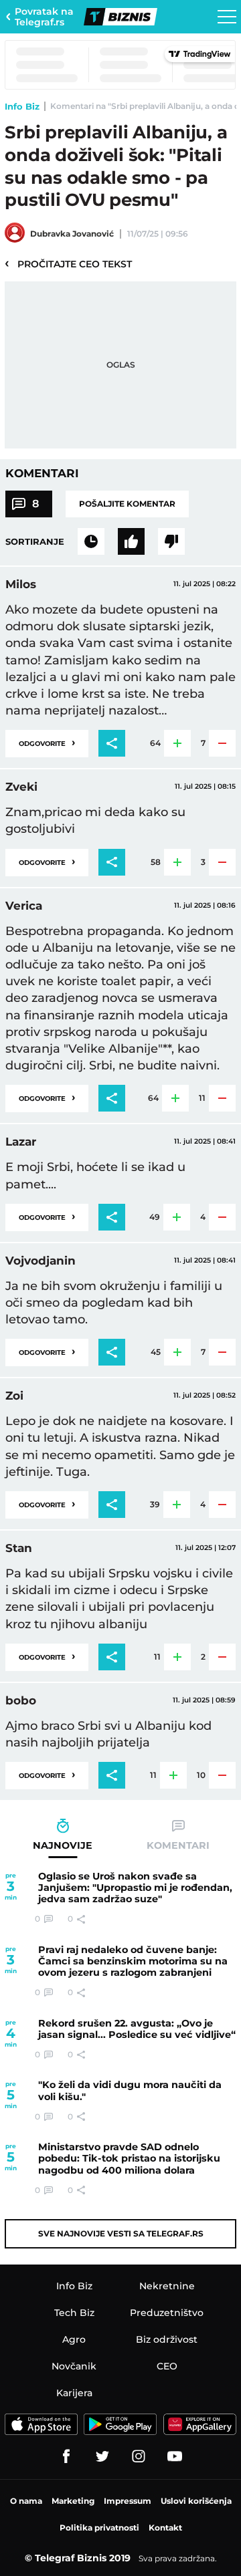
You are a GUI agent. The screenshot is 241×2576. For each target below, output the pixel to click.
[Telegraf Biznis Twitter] (102, 2456)
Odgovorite (47, 742)
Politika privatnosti (99, 2528)
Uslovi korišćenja (196, 2501)
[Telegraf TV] (175, 2456)
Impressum (128, 2501)
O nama (26, 2501)
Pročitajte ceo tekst (68, 263)
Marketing (73, 2501)
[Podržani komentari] (131, 541)
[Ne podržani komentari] (171, 541)
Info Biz (22, 106)
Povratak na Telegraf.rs (44, 17)
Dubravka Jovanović (72, 234)
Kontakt (165, 2528)
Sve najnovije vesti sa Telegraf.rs (121, 2233)
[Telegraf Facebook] (66, 2456)
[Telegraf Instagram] (139, 2456)
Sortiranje (35, 541)
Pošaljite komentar (127, 504)
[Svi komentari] (91, 541)
